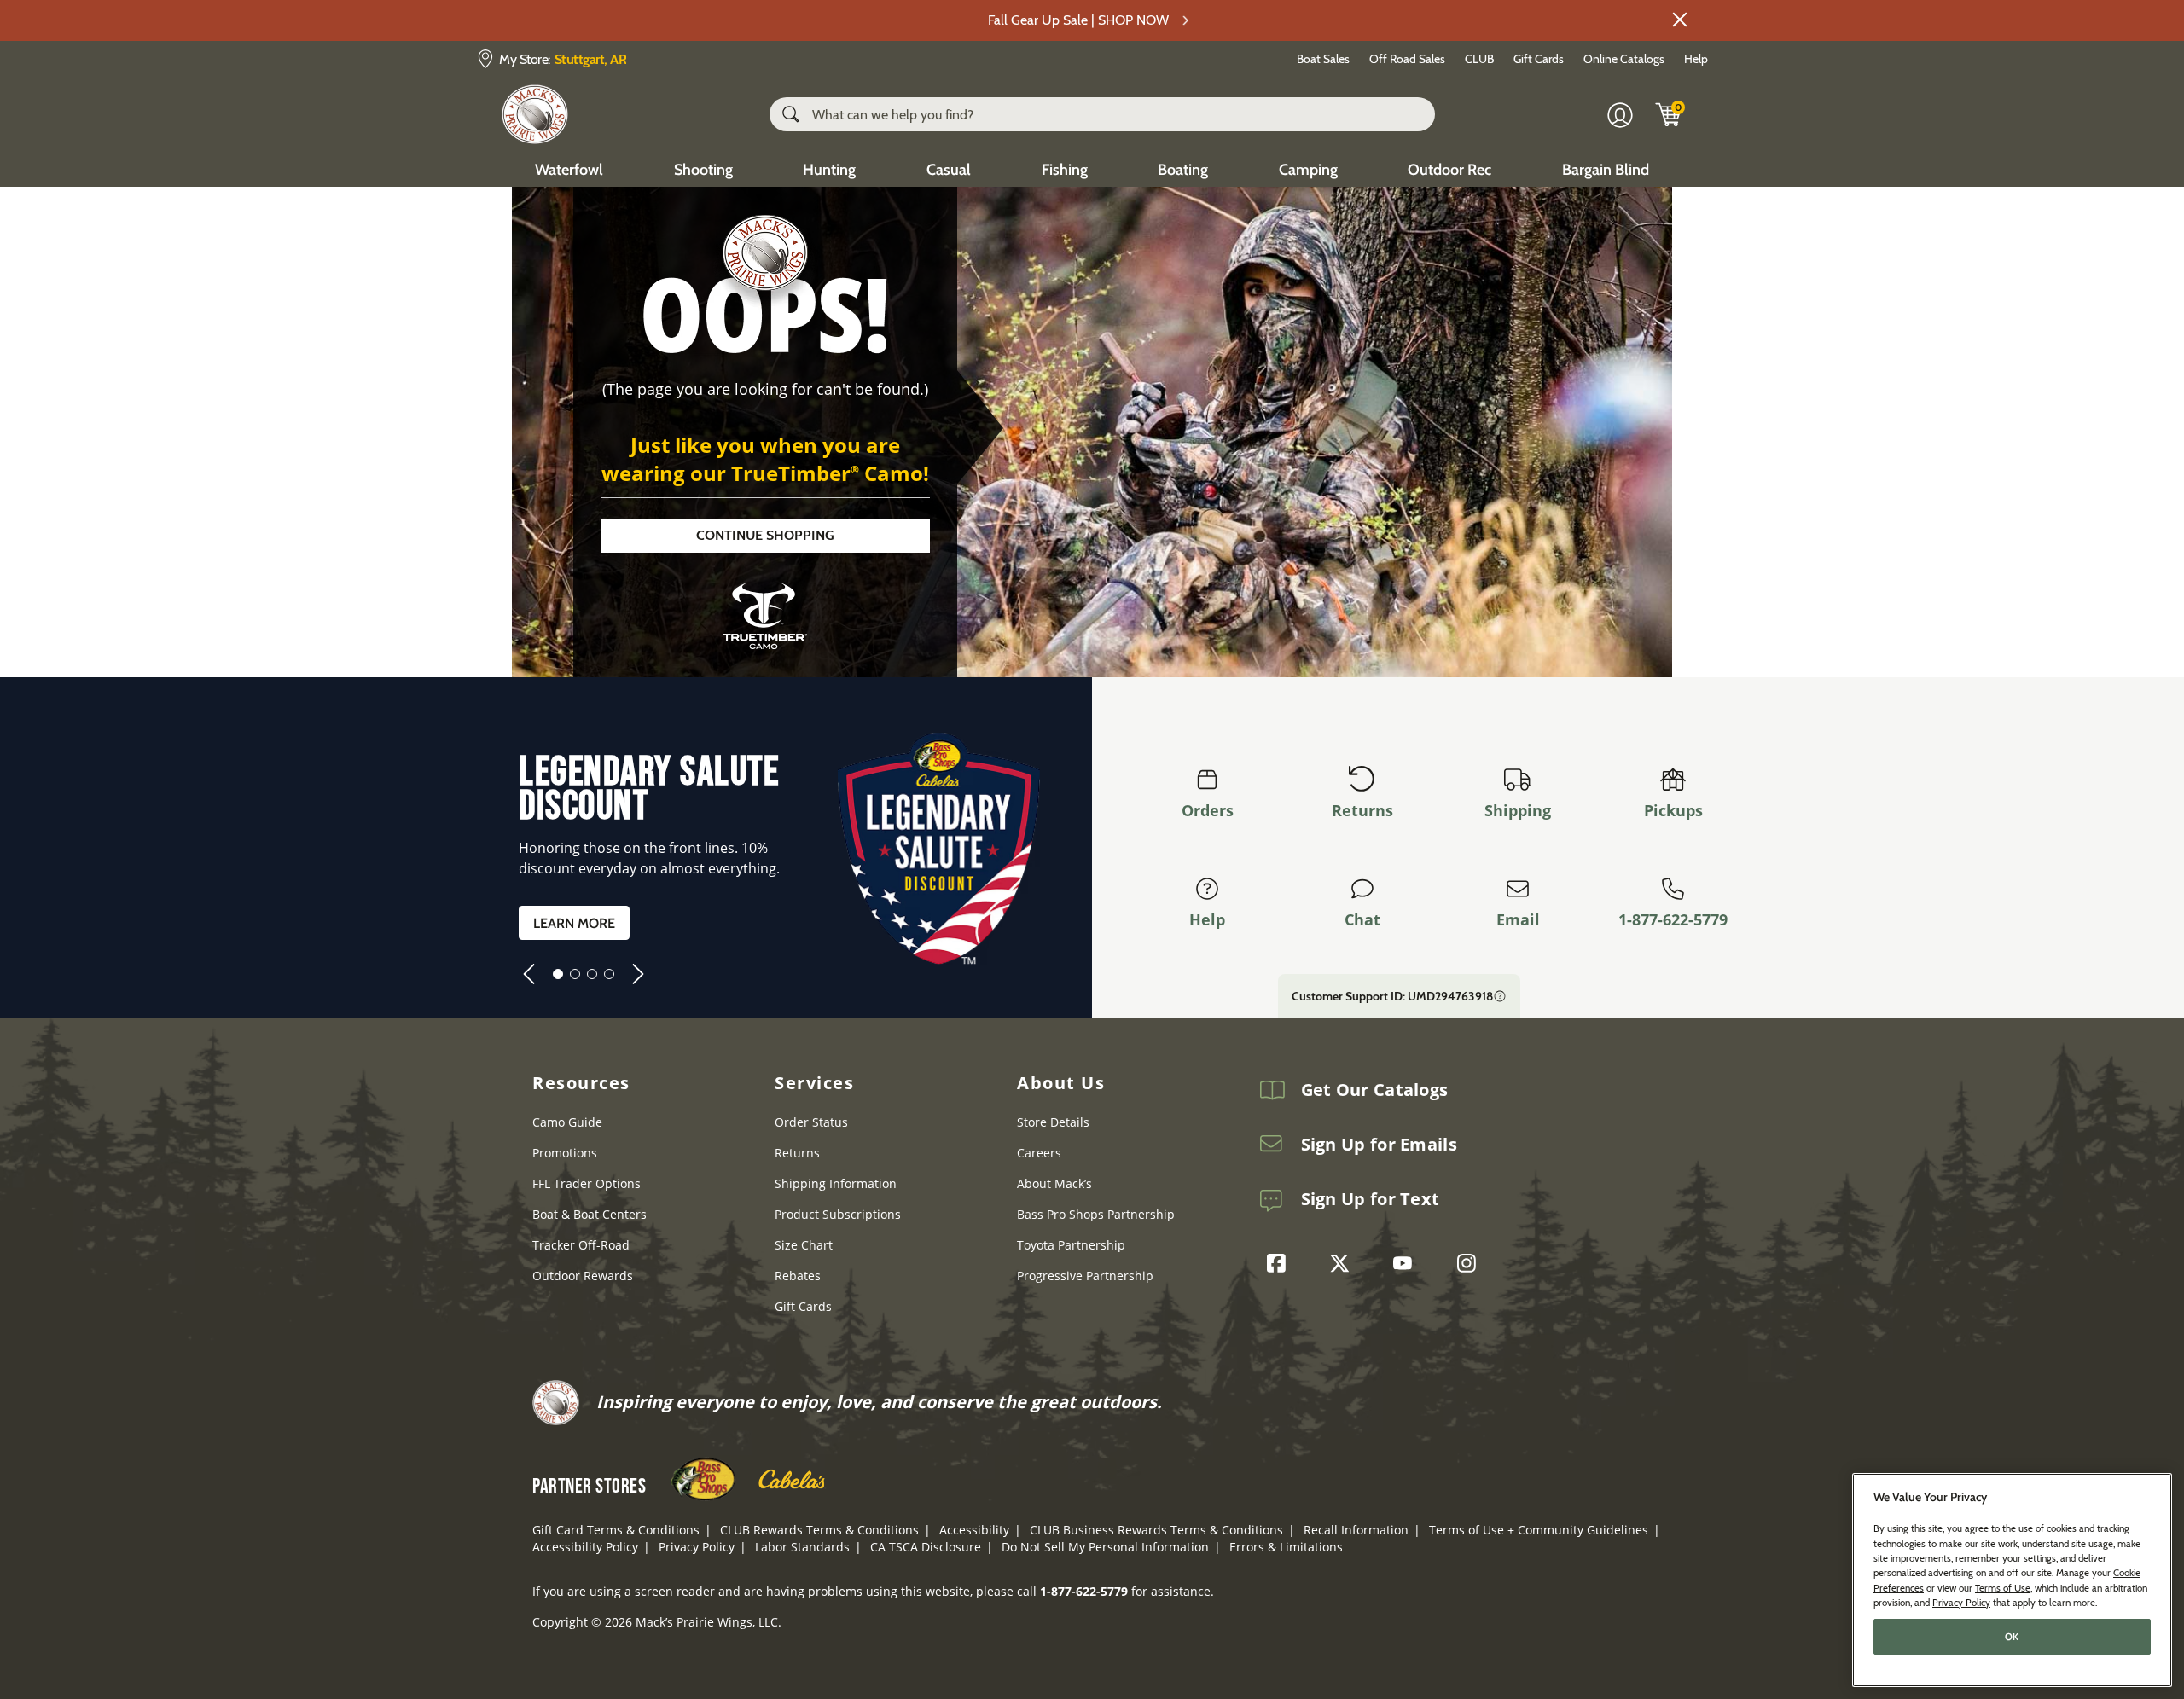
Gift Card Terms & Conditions (616, 1530)
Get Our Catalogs (1375, 1090)
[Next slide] (638, 974)
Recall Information (1356, 1530)
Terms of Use (2003, 1587)
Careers (1039, 1153)
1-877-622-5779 (1673, 919)
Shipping (1518, 810)
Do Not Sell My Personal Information (1105, 1547)
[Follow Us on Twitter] (1344, 1263)
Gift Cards (1539, 59)
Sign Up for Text (1371, 1199)
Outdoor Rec (1449, 170)
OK (2012, 1637)
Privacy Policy (697, 1547)
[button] (1680, 20)
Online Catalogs (1624, 59)
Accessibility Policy (585, 1547)
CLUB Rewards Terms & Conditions (819, 1530)
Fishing (1065, 170)
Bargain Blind (1606, 170)
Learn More (574, 923)
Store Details (1053, 1122)
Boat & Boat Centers (590, 1214)
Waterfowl (569, 170)
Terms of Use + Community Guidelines (1539, 1530)
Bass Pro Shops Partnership (1096, 1214)
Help (1696, 59)
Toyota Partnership (1071, 1245)
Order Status (811, 1122)
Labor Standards (802, 1547)
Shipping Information (836, 1183)
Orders (1208, 810)
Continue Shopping (765, 535)
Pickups (1673, 810)
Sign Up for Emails (1379, 1145)
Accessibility (974, 1530)
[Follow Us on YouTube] (1407, 1263)
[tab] (558, 974)
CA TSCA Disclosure (926, 1547)
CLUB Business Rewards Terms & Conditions (1156, 1530)
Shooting (703, 170)
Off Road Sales (1407, 59)
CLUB (1479, 59)
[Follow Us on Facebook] (1281, 1263)
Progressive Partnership (1085, 1276)
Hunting (829, 170)
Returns (1362, 810)
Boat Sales (1323, 59)
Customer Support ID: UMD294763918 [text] (1392, 996)
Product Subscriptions (838, 1214)
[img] (1669, 114)
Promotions (565, 1153)
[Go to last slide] (529, 974)
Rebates (798, 1276)
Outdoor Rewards (583, 1276)
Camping (1308, 170)
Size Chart (804, 1245)
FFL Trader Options (587, 1183)
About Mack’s (1054, 1183)
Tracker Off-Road (581, 1245)
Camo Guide (567, 1122)
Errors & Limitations (1286, 1547)
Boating (1183, 170)
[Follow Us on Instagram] (1471, 1263)
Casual (949, 170)
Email (1518, 919)
